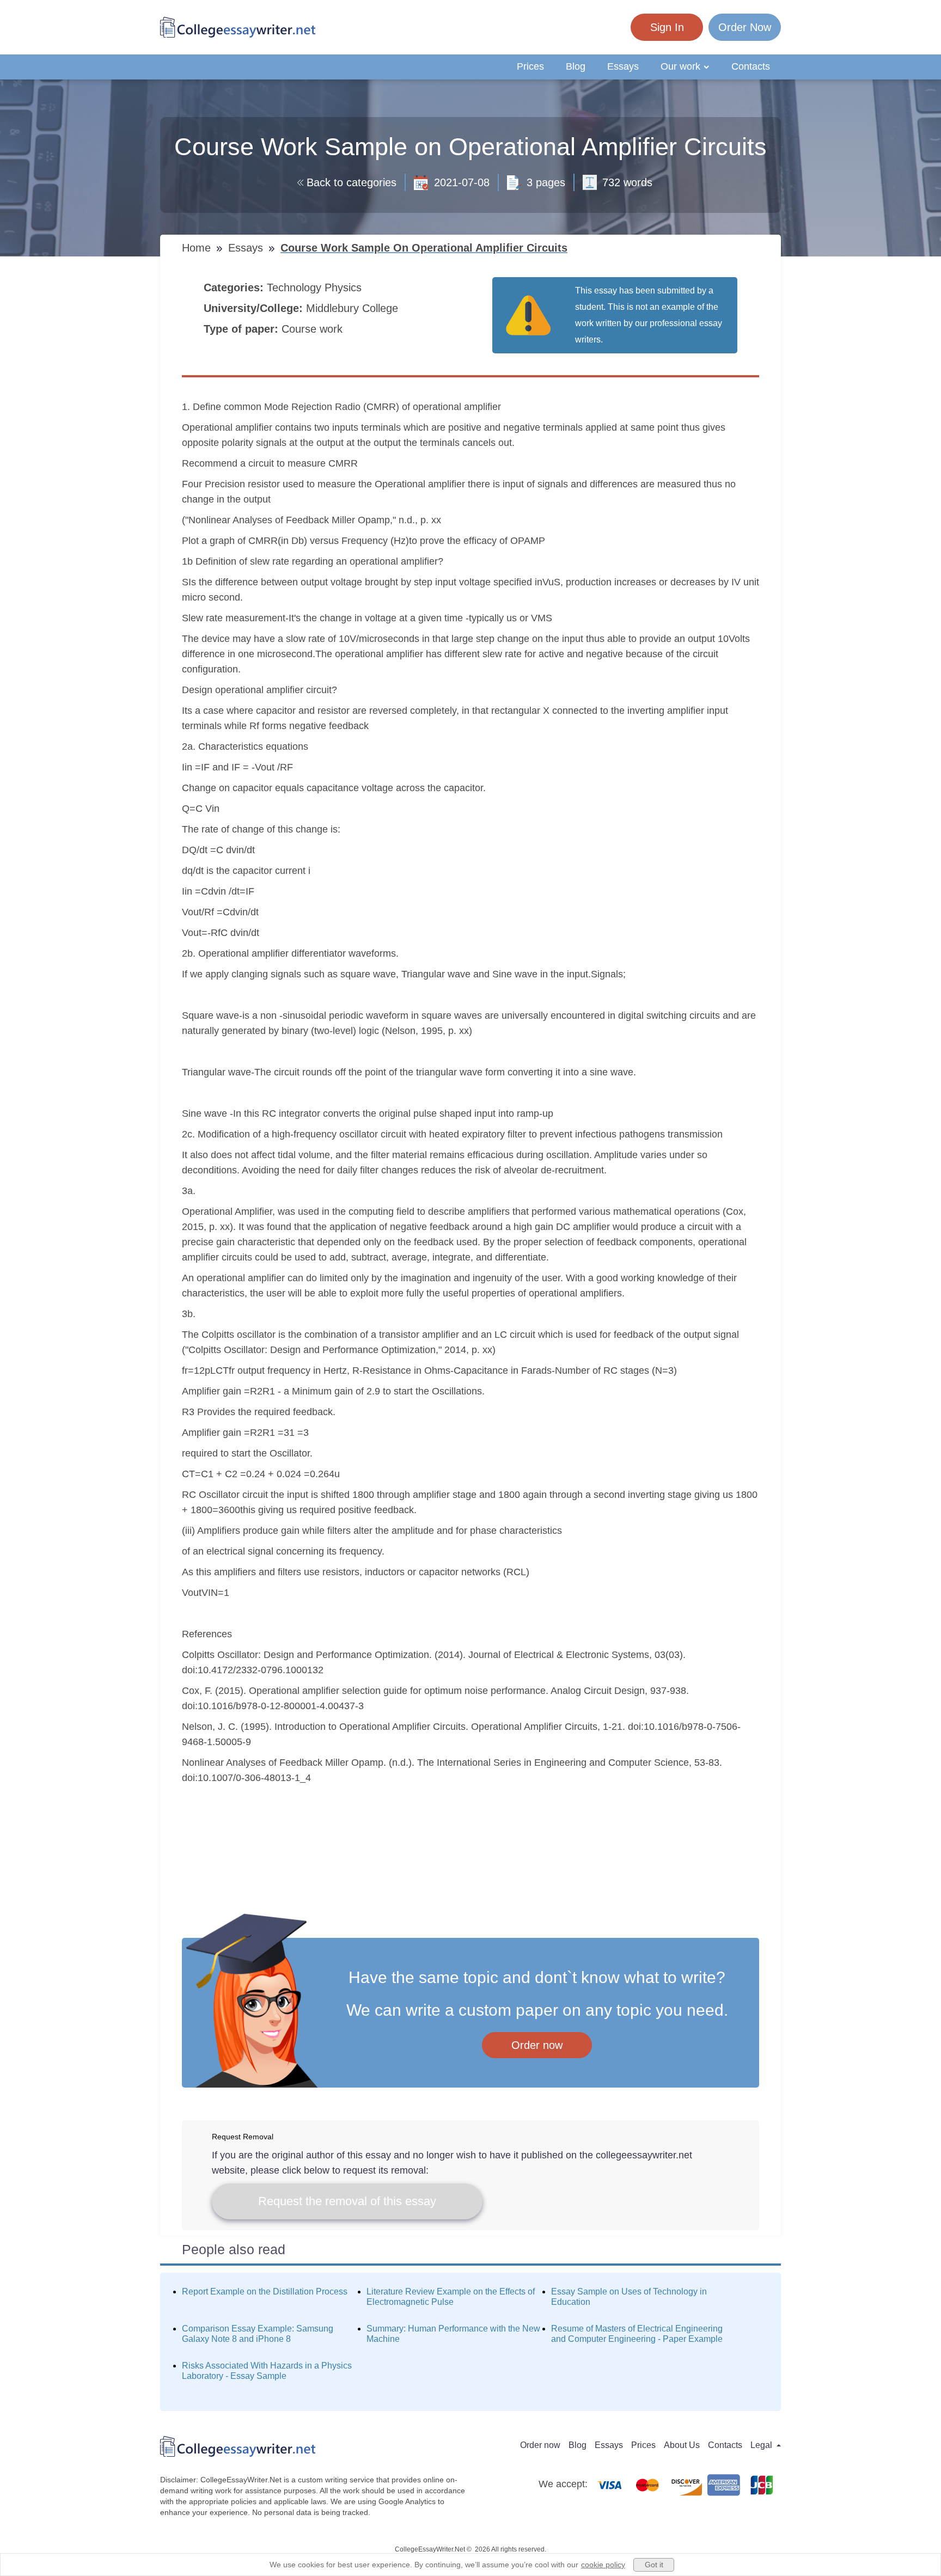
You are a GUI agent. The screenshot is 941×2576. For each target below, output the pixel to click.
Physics (345, 287)
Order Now (745, 27)
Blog (576, 66)
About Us (682, 2445)
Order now (537, 2045)
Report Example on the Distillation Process (265, 2292)
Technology (296, 287)
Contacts (751, 66)
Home (198, 248)
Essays (623, 66)
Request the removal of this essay (347, 2201)
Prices (530, 66)
